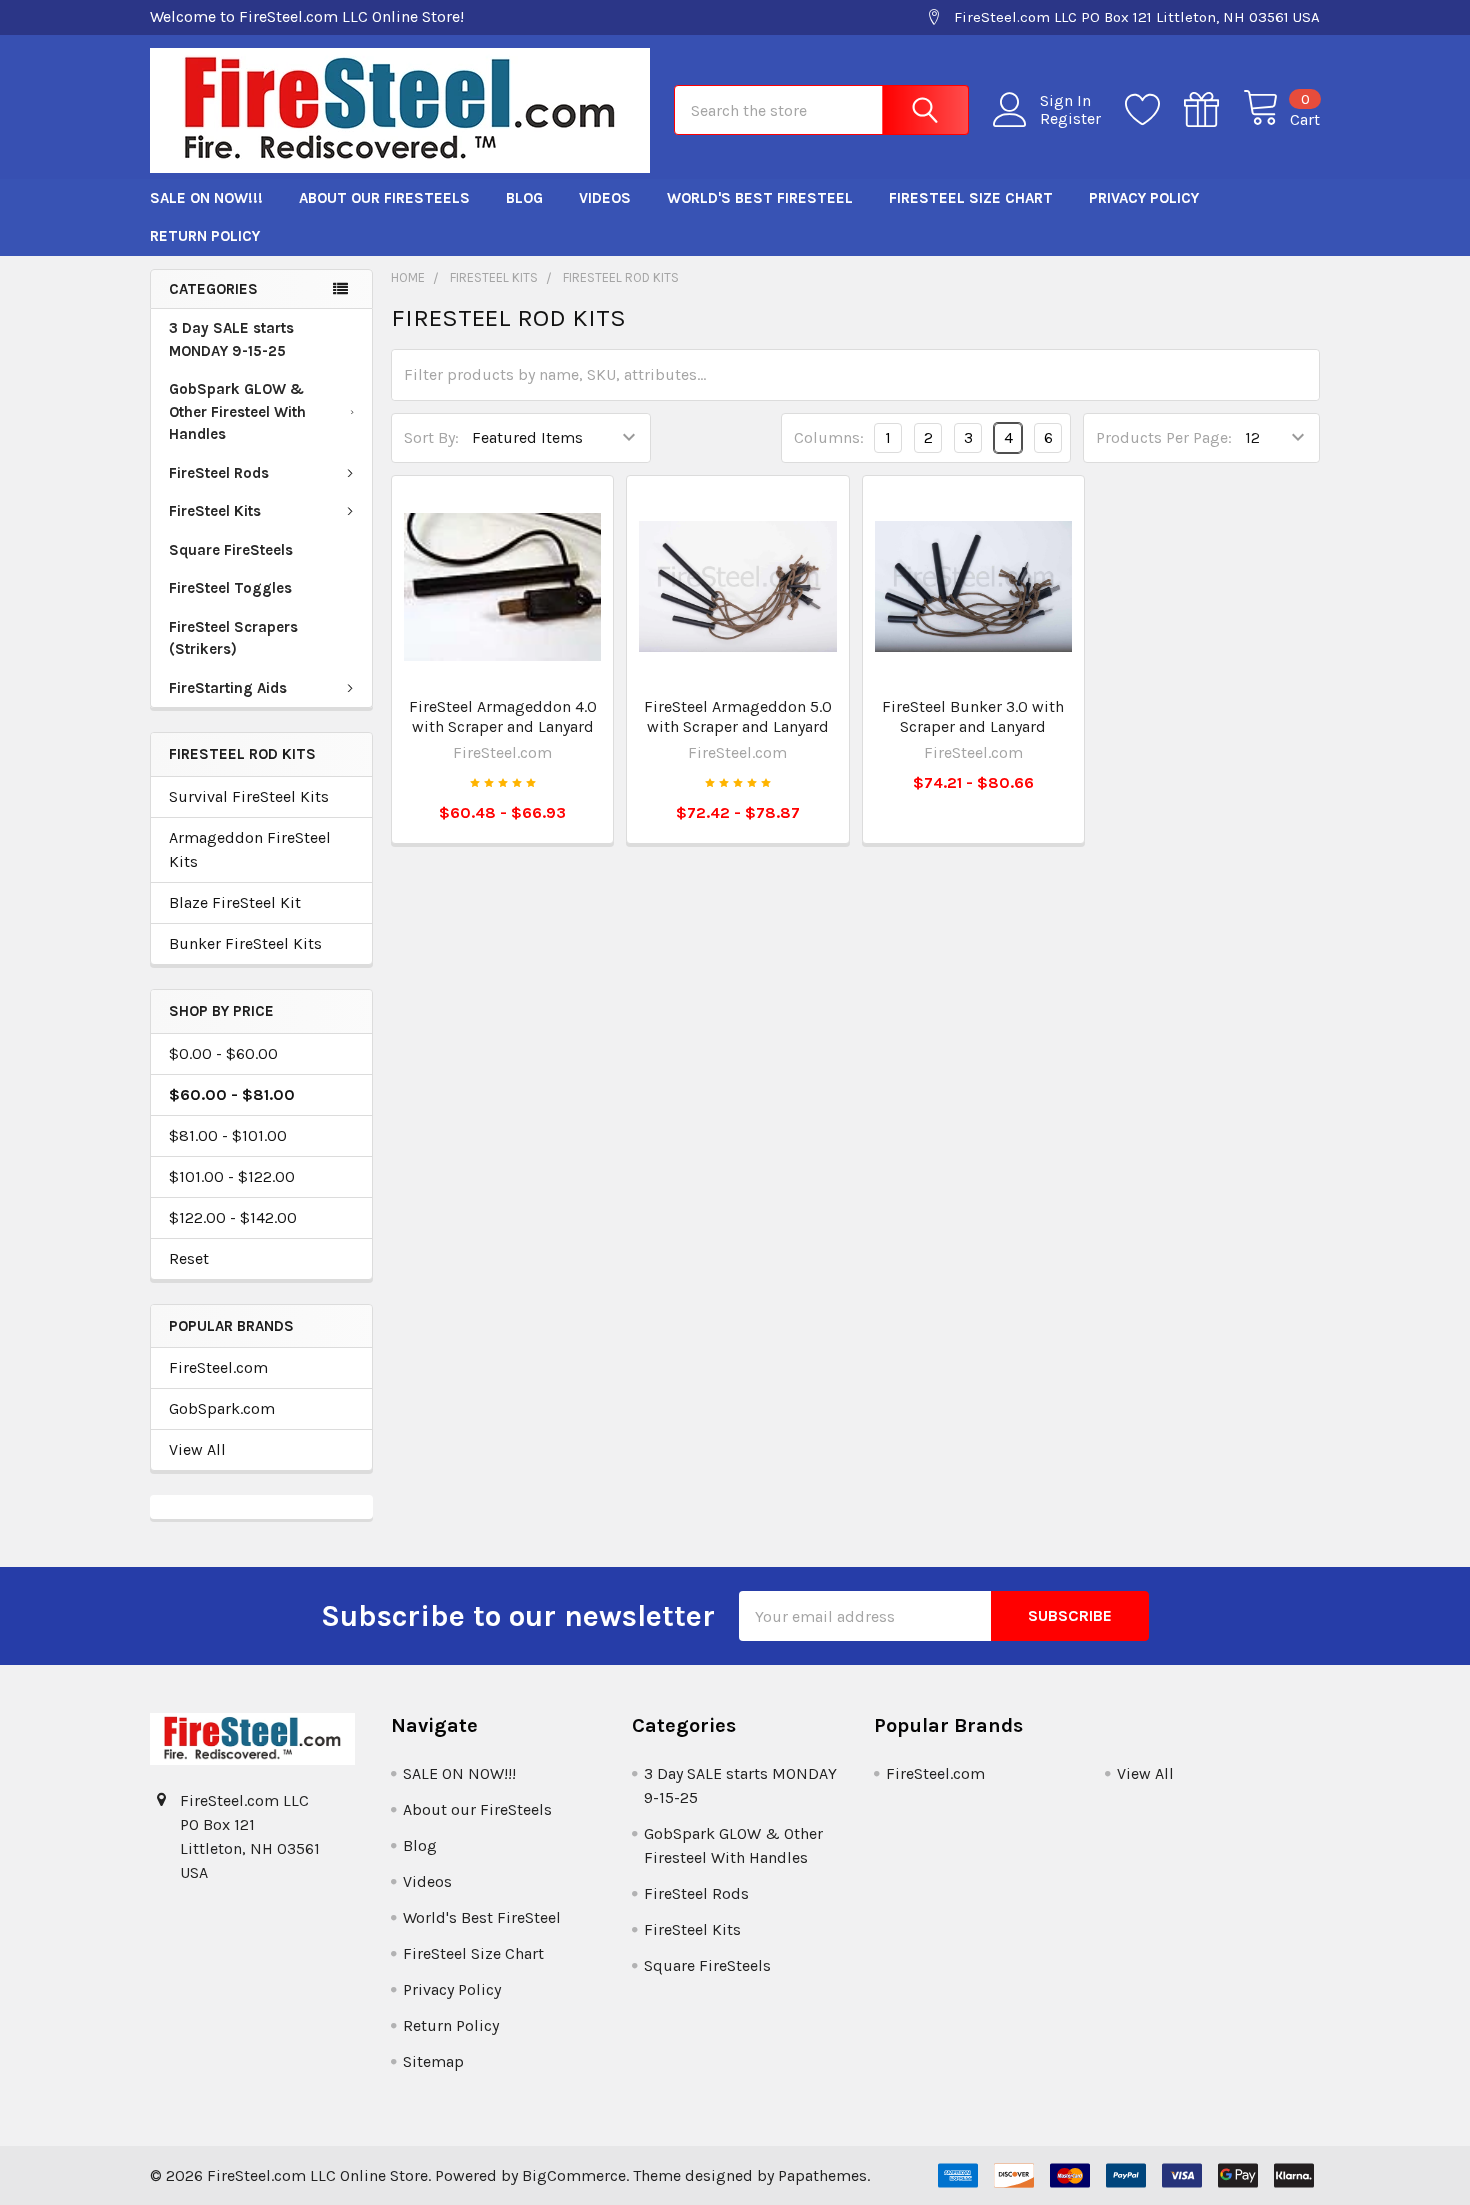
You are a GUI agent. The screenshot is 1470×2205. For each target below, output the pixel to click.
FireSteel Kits (215, 511)
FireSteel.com (218, 1367)
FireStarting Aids (228, 688)
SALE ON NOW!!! (206, 198)
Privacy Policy (1144, 198)
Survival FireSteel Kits (249, 796)
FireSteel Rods (219, 473)
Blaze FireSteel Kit (235, 902)
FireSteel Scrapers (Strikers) (233, 638)
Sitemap (433, 2061)
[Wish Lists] (1154, 110)
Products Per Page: (1164, 437)
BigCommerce (574, 2175)
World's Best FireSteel (760, 198)
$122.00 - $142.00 (233, 1217)
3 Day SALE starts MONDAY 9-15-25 (231, 339)
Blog (524, 198)
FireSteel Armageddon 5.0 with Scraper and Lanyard (738, 716)
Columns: (829, 437)
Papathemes (822, 2175)
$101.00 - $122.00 (232, 1176)
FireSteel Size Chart (971, 198)
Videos (605, 198)
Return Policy (205, 236)
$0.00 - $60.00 (223, 1053)
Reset (189, 1258)
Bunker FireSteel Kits (245, 943)
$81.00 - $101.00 (228, 1135)
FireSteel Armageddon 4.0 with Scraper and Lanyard (503, 716)
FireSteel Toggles (230, 588)
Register (1070, 119)
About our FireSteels (384, 198)
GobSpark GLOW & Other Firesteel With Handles (237, 411)
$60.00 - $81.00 (232, 1094)
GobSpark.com (222, 1408)
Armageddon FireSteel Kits (250, 849)
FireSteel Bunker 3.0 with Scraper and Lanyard (973, 716)
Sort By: (431, 437)
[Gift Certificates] (1213, 110)
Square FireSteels (231, 550)
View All (197, 1449)
